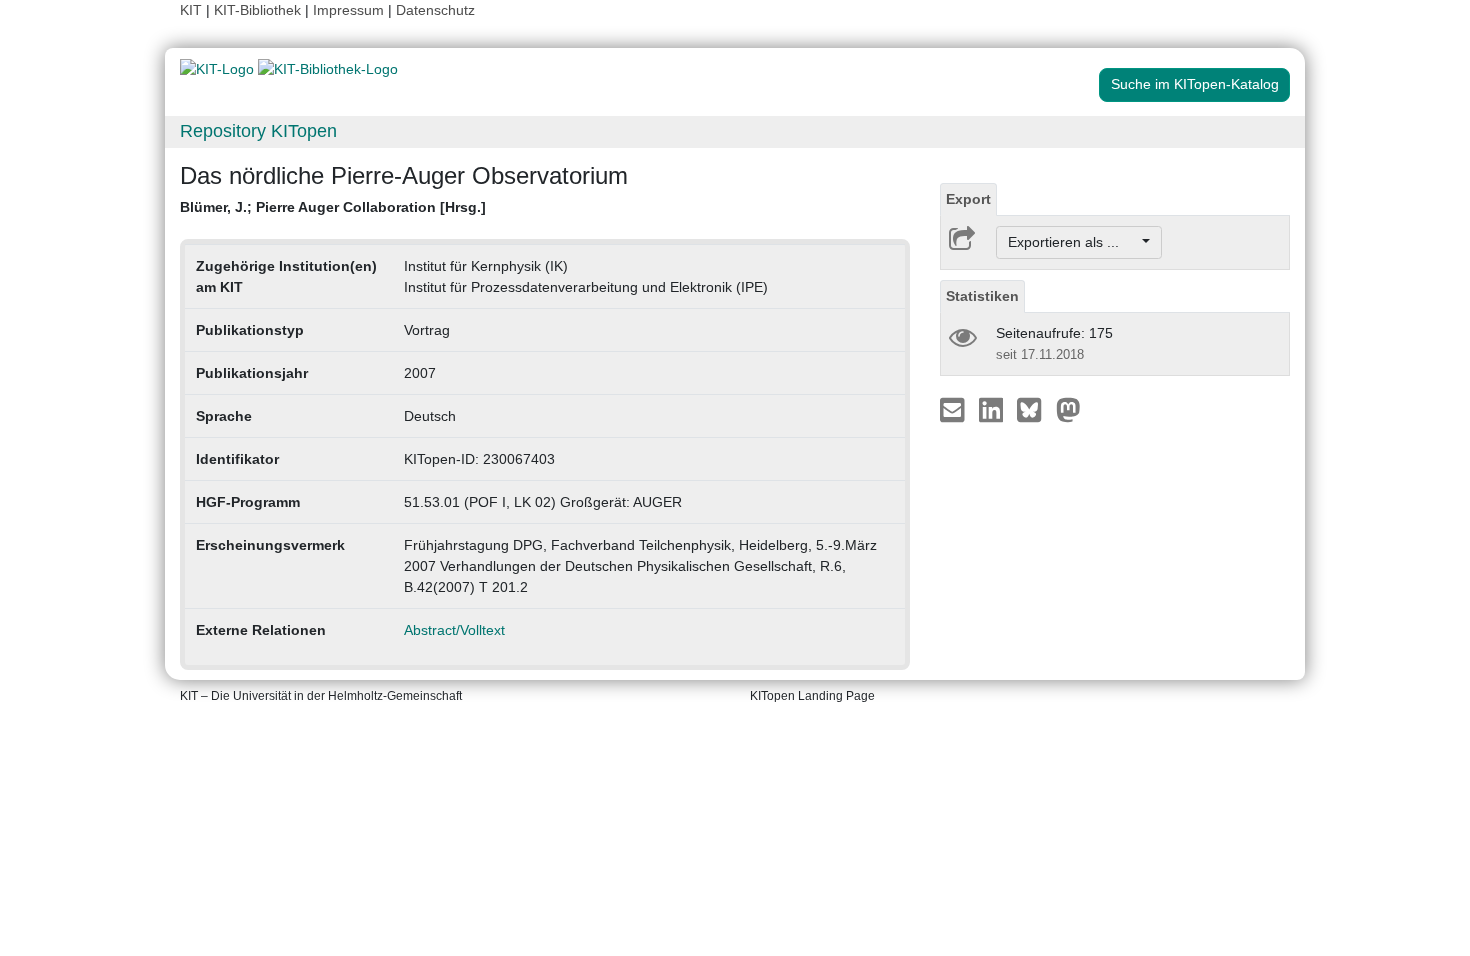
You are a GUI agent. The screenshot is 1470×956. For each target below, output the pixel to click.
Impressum (348, 10)
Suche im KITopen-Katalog (1195, 84)
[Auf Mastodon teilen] (1068, 409)
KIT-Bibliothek (259, 10)
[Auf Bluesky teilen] (1034, 409)
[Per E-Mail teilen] (954, 409)
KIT (191, 10)
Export (968, 199)
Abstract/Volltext (454, 630)
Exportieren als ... (1073, 242)
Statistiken (982, 296)
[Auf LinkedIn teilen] (993, 409)
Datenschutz (435, 10)
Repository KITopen (258, 131)
